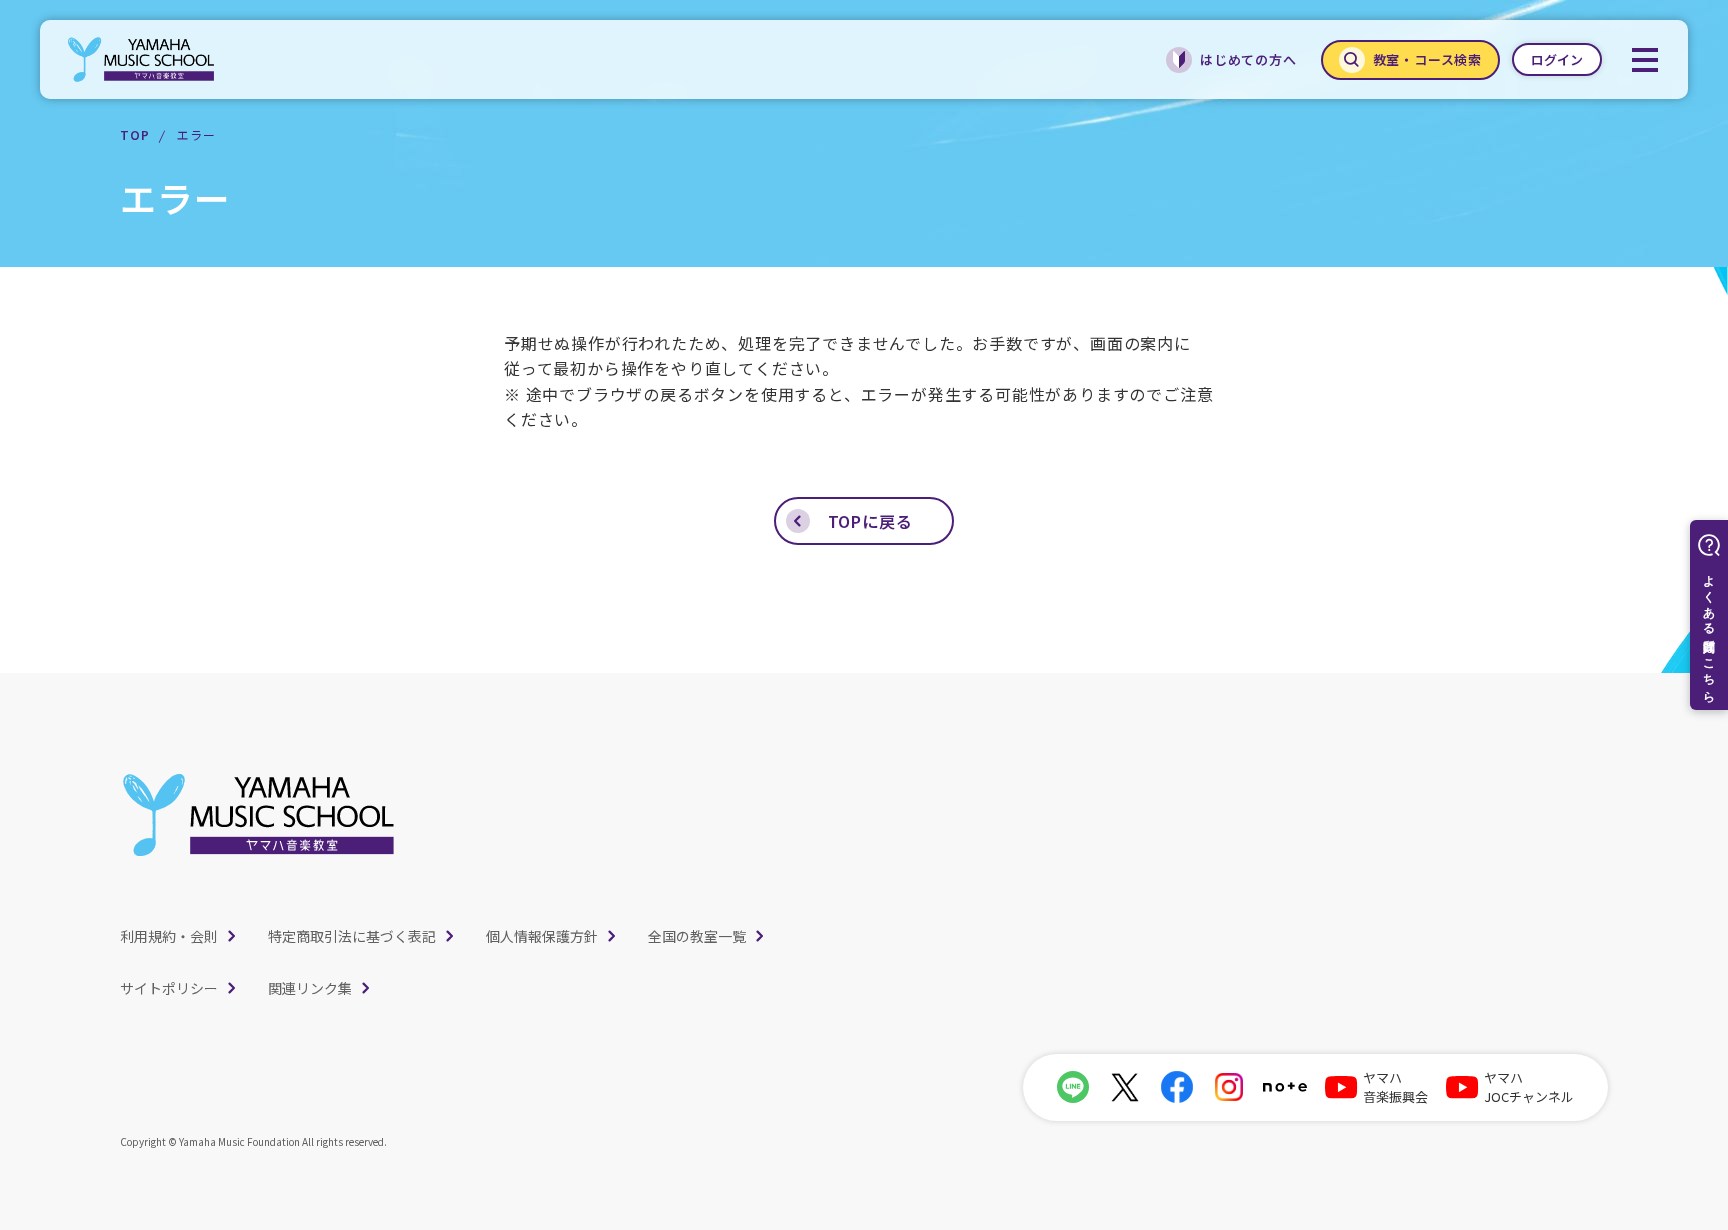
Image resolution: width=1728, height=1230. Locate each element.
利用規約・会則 (169, 936)
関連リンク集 (310, 988)
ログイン (1557, 59)
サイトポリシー (169, 988)
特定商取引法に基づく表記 (352, 936)
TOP (134, 134)
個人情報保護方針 (542, 936)
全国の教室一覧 (697, 936)
